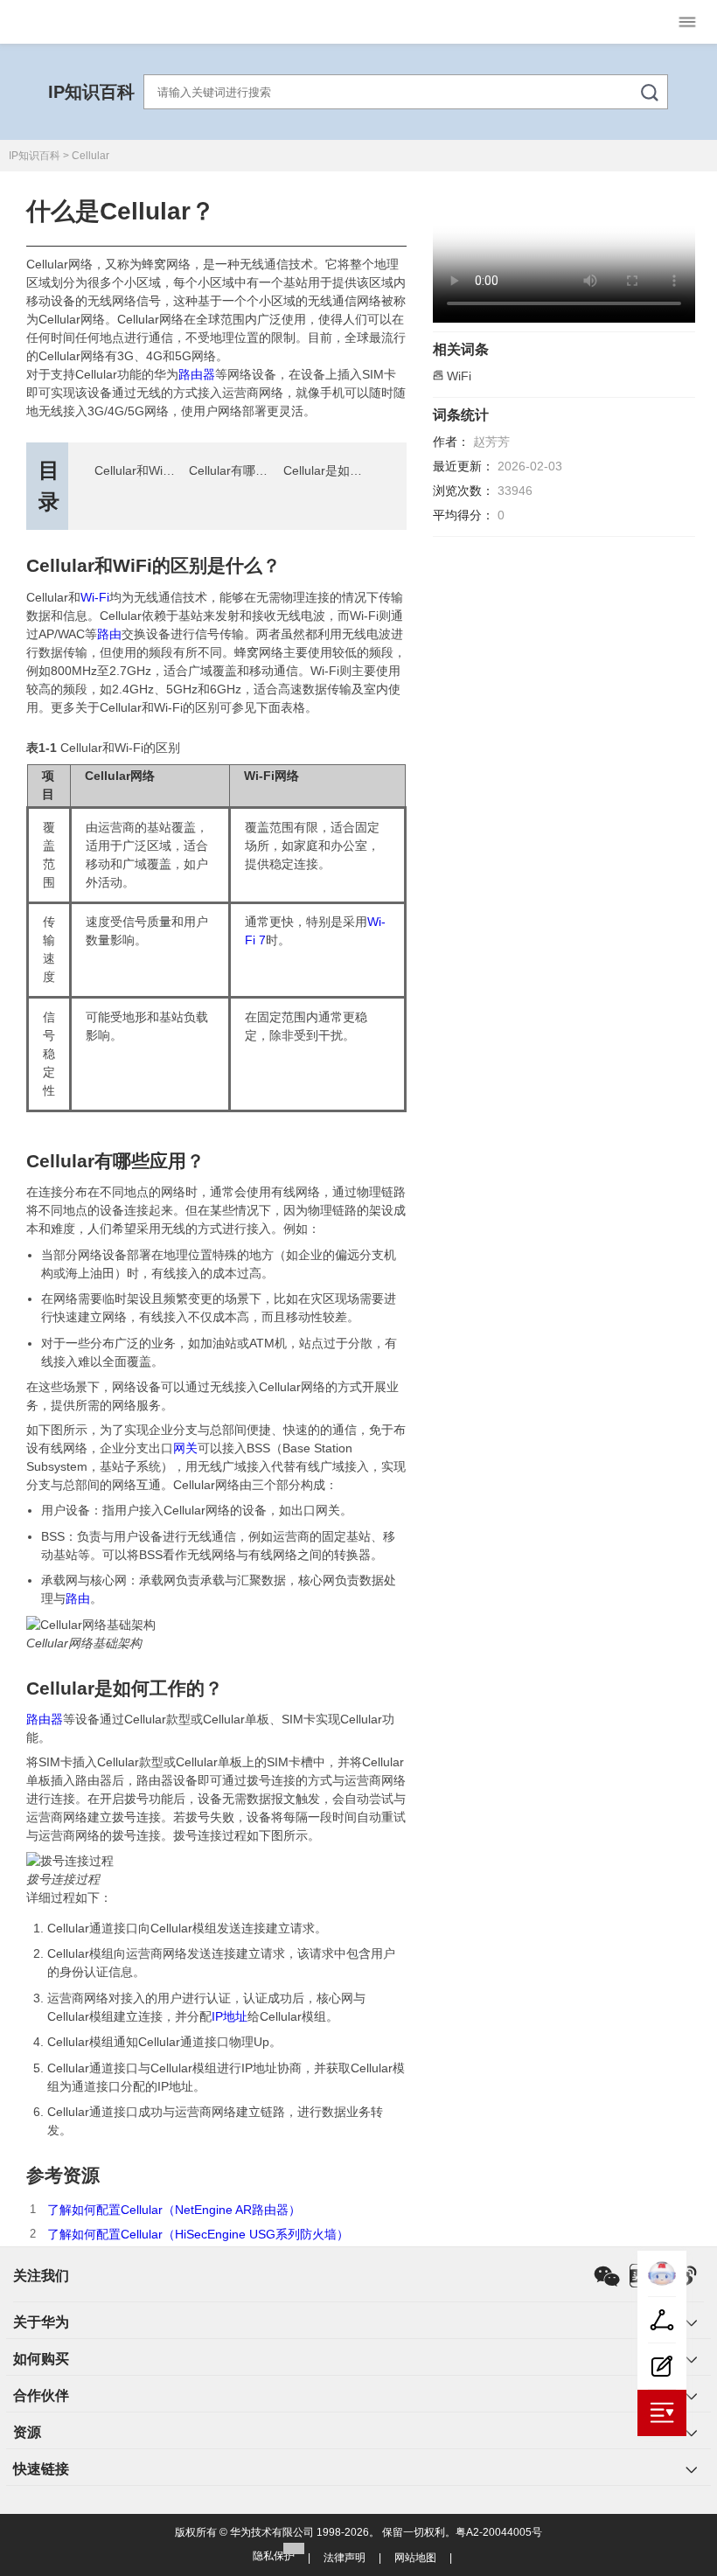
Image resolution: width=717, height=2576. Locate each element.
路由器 (197, 374)
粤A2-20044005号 (499, 2532)
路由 (109, 634)
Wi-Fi (95, 597)
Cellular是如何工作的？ (347, 470)
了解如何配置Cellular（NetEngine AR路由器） (174, 2210)
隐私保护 (274, 2556)
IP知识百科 (91, 92)
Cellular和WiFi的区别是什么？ (177, 470)
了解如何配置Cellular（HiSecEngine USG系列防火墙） (198, 2234)
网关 (185, 1448)
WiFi (459, 376)
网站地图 (415, 2558)
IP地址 (230, 2016)
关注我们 (41, 2276)
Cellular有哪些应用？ (247, 470)
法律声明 (345, 2558)
